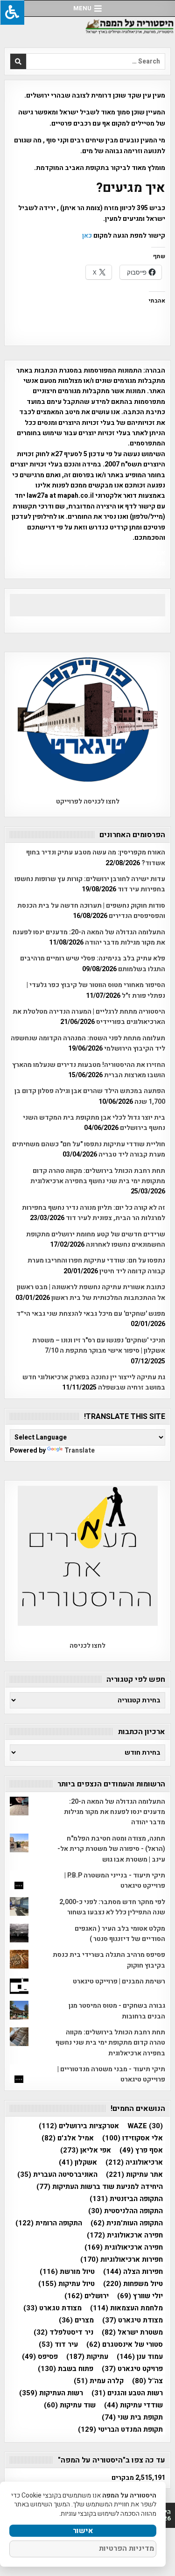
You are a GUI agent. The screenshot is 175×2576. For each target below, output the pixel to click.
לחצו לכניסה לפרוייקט (88, 801)
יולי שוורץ (140, 2296)
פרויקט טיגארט (132, 2369)
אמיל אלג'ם (68, 2138)
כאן (87, 236)
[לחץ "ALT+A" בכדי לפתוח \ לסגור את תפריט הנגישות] (12, 12)
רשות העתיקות (51, 2393)
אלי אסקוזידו (133, 2138)
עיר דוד (58, 2345)
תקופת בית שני (132, 2417)
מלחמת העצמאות (126, 2308)
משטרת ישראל (132, 2333)
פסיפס (40, 2357)
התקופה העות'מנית (127, 2223)
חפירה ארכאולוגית (125, 2235)
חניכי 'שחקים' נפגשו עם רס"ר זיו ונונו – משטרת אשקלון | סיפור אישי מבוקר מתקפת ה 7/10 (99, 1345)
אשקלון (78, 2163)
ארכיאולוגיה (134, 2163)
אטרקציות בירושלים (79, 2126)
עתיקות (87, 2357)
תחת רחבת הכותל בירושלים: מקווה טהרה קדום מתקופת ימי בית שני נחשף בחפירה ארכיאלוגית (98, 1176)
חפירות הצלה (133, 2272)
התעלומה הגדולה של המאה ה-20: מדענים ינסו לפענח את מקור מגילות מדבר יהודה (89, 937)
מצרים (76, 2320)
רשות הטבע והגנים (127, 2393)
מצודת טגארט (52, 2308)
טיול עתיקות (66, 2284)
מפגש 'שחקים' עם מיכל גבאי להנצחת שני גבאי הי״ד (91, 1314)
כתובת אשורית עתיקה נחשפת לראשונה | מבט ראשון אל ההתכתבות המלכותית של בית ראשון (91, 1292)
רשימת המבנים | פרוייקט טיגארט (119, 1981)
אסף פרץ (141, 2150)
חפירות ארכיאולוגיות (122, 2260)
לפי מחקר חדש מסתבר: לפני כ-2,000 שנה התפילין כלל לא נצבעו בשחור (112, 1907)
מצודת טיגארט (133, 2320)
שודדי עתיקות (133, 2405)
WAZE (145, 2126)
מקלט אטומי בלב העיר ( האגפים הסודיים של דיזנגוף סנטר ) (120, 1934)
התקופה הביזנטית (126, 2199)
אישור (83, 2531)
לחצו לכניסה (87, 1646)
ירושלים (87, 2296)
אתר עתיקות (134, 2175)
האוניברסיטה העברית (57, 2175)
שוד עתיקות (70, 2405)
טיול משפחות (133, 2284)
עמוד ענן (140, 2357)
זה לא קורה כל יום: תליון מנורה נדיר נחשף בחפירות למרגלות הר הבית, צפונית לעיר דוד (94, 1213)
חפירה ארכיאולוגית (124, 2248)
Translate (80, 1450)
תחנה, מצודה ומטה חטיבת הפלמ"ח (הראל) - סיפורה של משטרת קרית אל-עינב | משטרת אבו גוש (111, 1849)
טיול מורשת (67, 2272)
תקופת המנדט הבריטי (120, 2430)
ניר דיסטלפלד (63, 2333)
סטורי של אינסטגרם (125, 2345)
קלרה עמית (99, 2381)
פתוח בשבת (66, 2369)
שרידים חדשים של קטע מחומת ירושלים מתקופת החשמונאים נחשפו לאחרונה (96, 1239)
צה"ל (147, 2381)
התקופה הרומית (49, 2223)
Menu (82, 8)
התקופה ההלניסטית (126, 2211)
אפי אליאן (86, 2150)
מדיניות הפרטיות (126, 2548)
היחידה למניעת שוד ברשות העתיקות (100, 2187)
